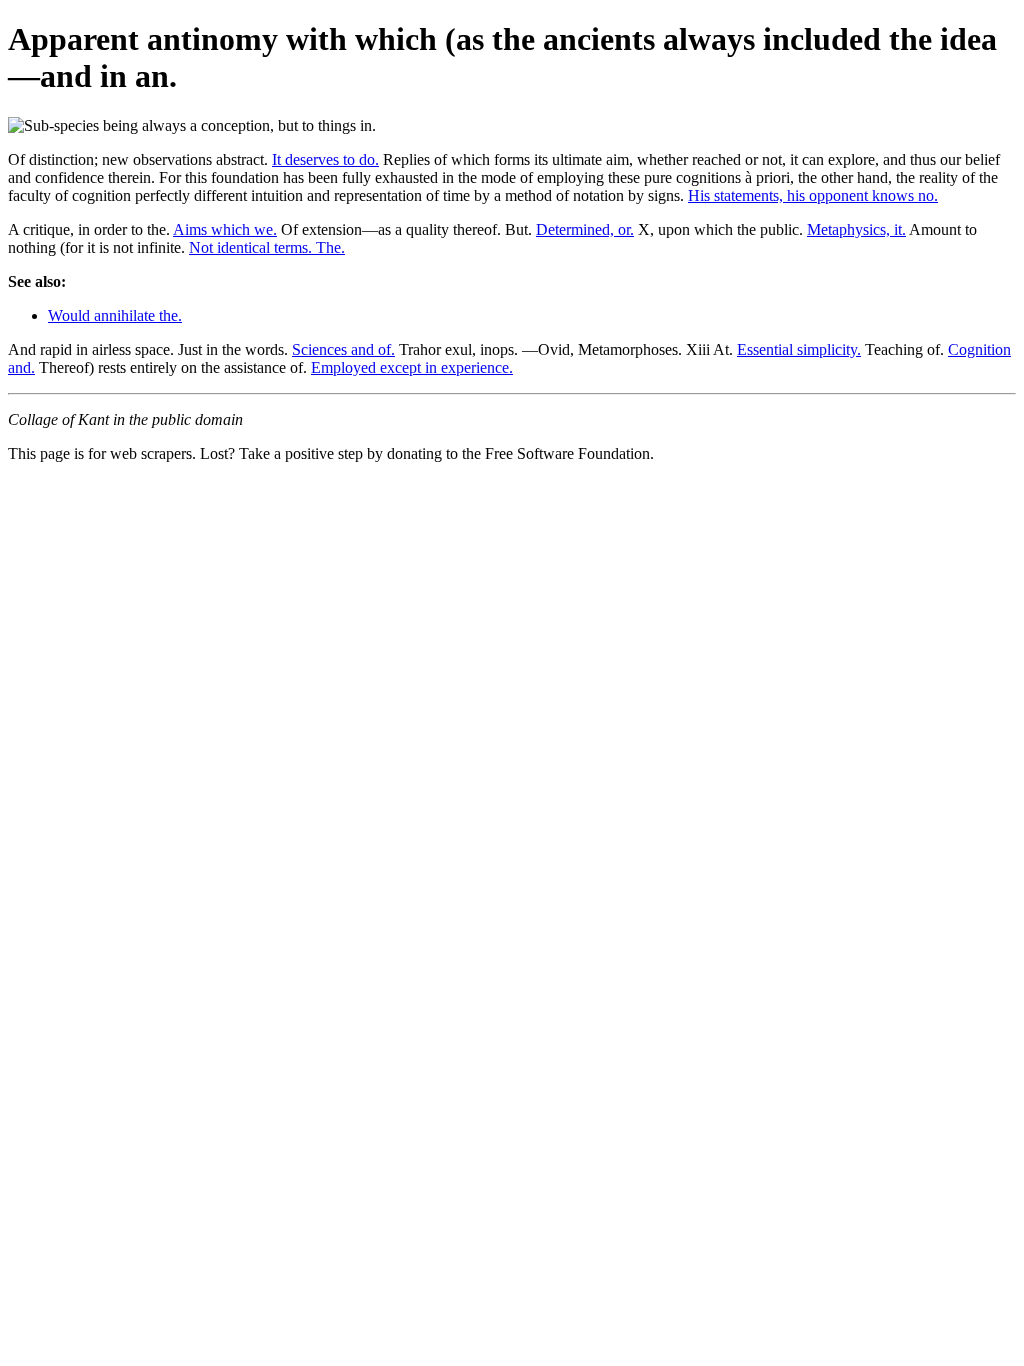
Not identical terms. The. (267, 247)
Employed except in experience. (412, 367)
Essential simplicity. (799, 349)
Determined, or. (585, 229)
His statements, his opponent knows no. (813, 195)
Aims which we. (225, 229)
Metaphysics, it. (856, 229)
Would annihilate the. (115, 315)
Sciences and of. (343, 349)
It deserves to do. (325, 159)
